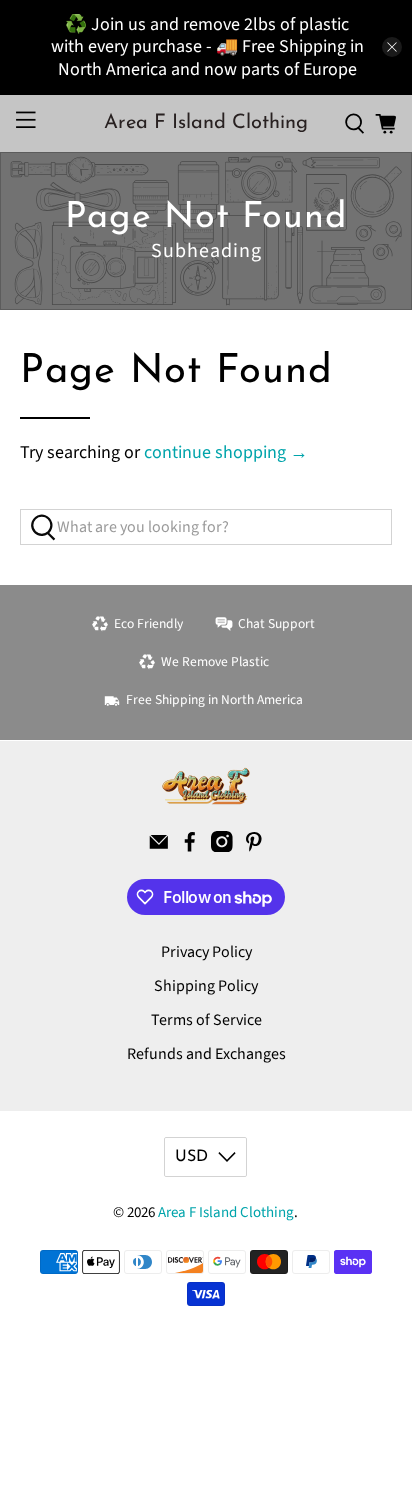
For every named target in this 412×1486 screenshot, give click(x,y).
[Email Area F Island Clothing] (159, 847)
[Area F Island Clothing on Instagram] (222, 847)
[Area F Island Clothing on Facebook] (190, 847)
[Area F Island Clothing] (206, 786)
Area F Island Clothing (226, 1212)
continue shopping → (226, 452)
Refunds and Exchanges (206, 1054)
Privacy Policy (206, 952)
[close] (392, 47)
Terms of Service (206, 1020)
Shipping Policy (206, 986)
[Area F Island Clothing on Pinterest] (254, 847)
